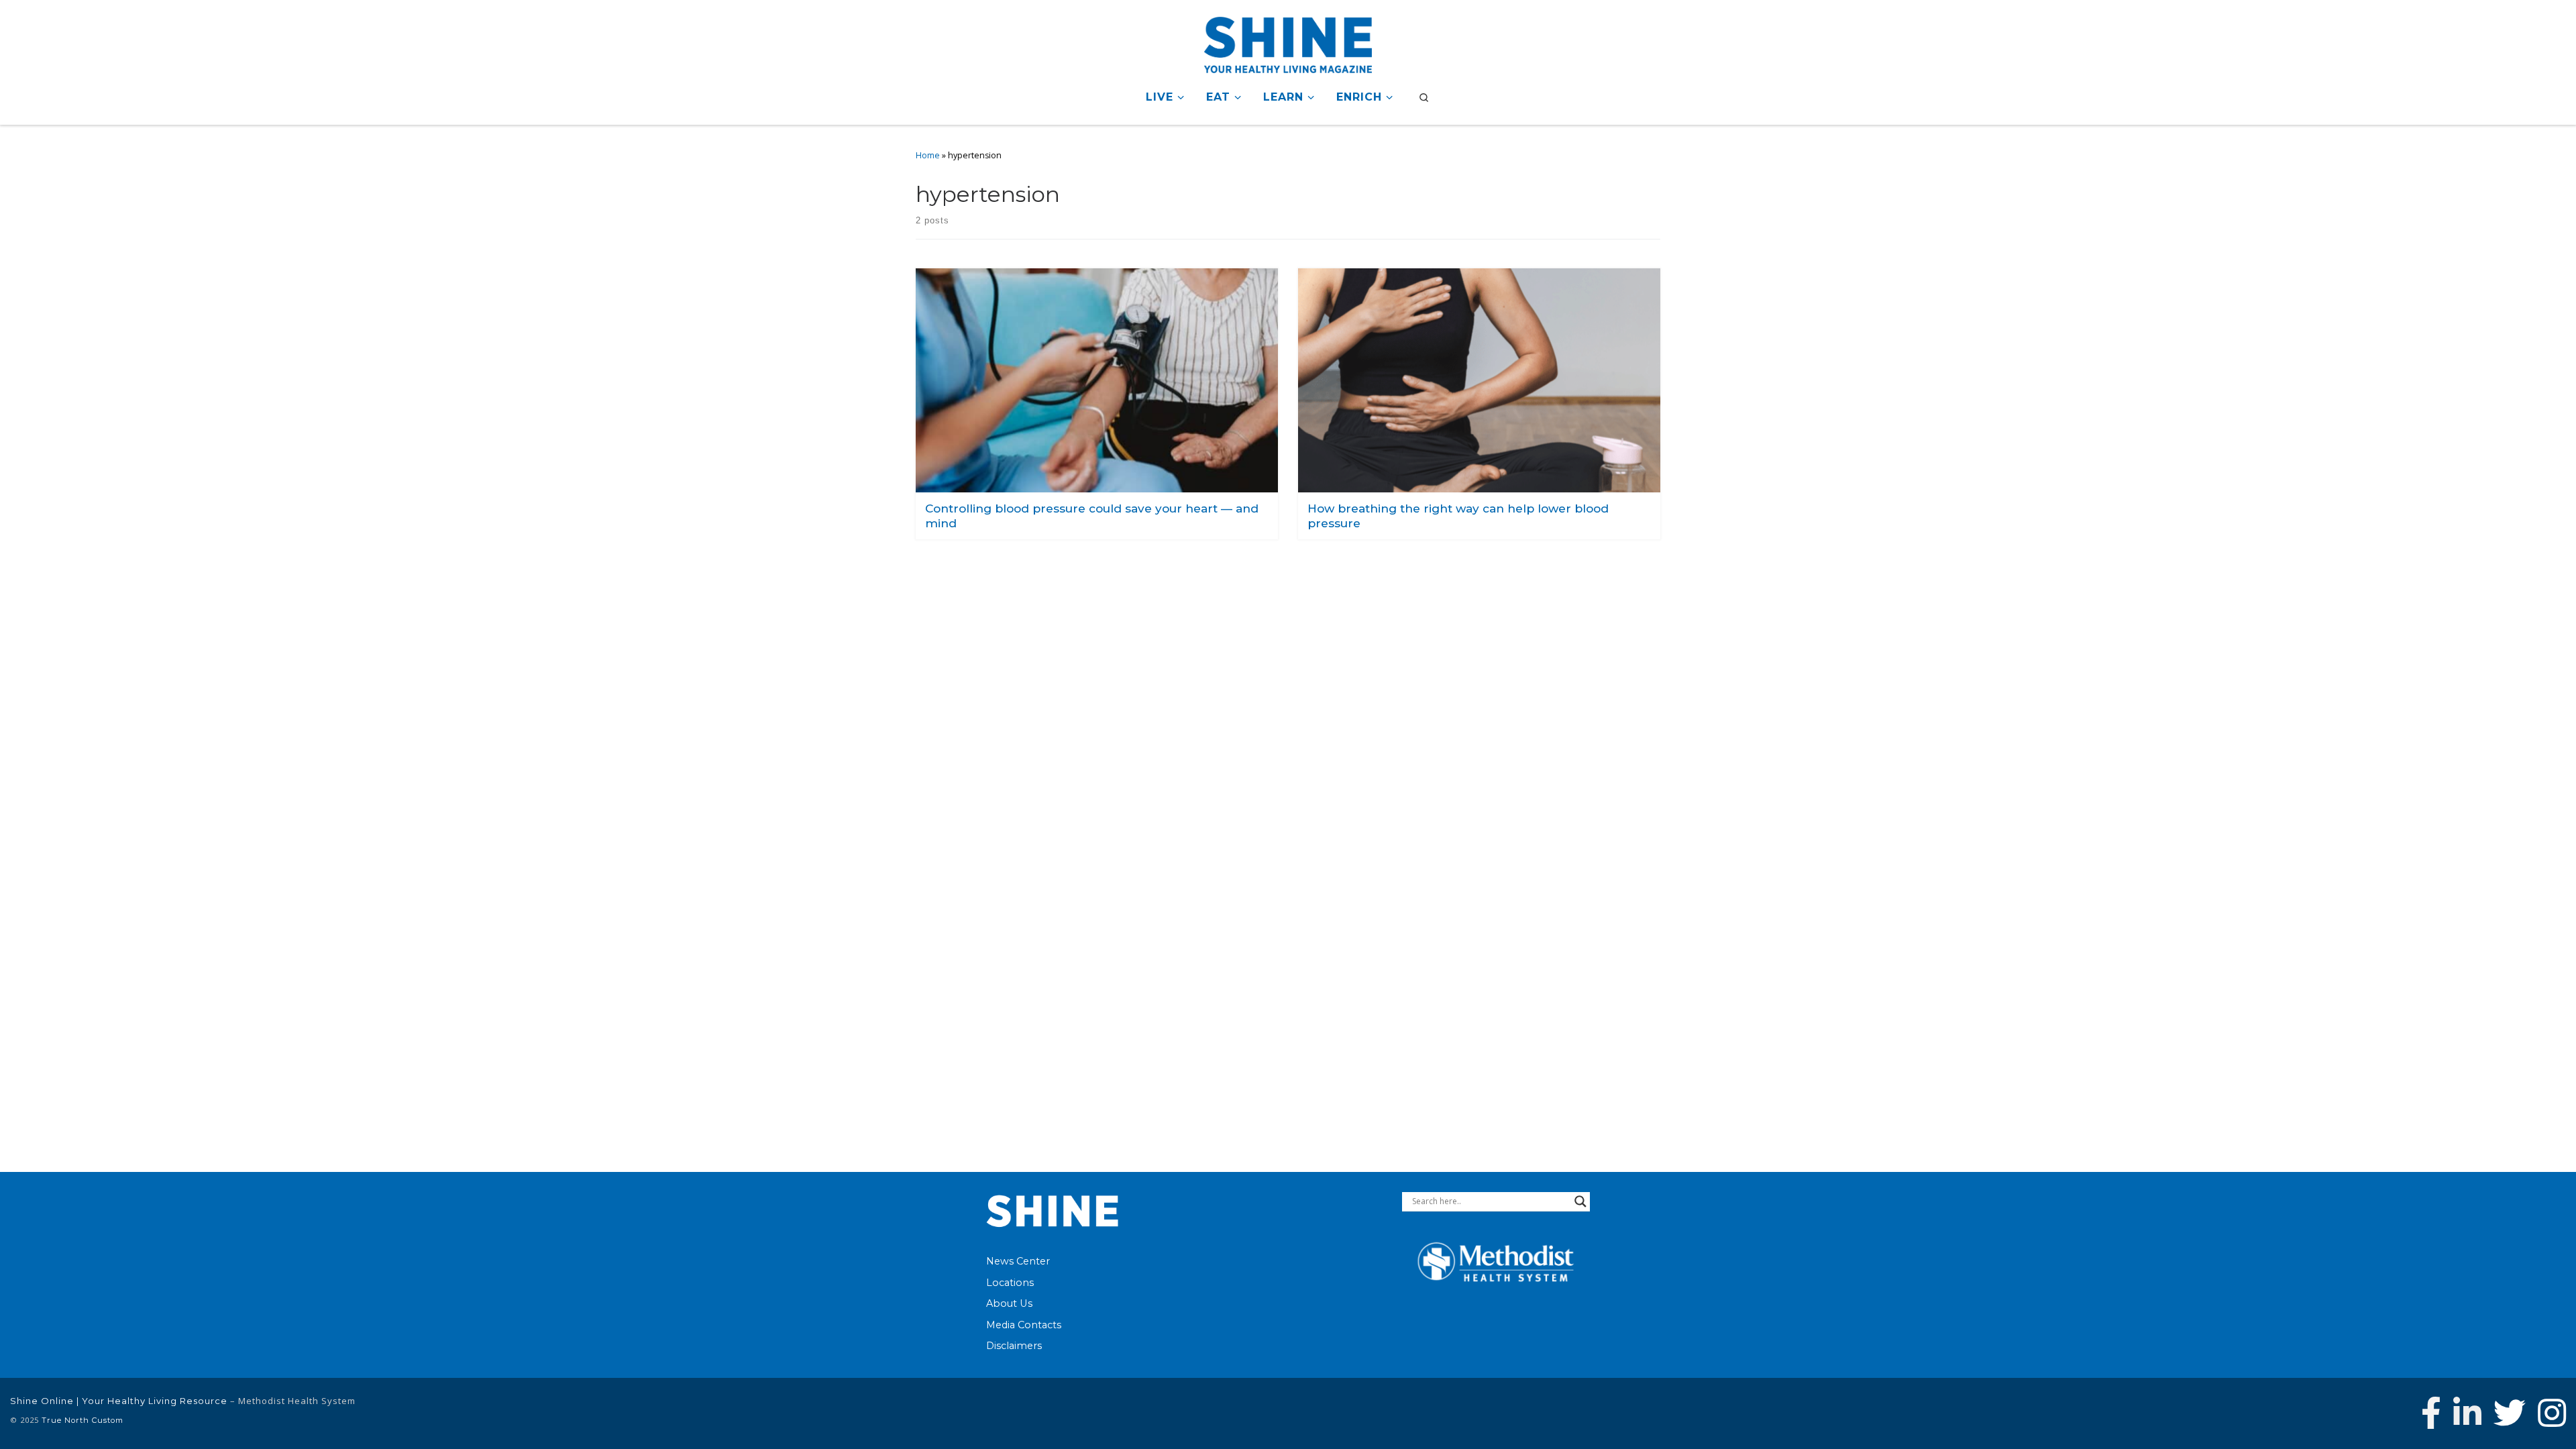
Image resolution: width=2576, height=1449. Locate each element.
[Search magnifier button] (1580, 1201)
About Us (1009, 1303)
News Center (1018, 1261)
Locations (1010, 1283)
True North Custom (83, 1420)
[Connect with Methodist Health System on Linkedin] (2467, 1413)
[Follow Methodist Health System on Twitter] (2510, 1413)
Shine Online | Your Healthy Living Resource (119, 1401)
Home (928, 155)
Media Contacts (1024, 1325)
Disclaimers (1014, 1346)
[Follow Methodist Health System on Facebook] (2431, 1413)
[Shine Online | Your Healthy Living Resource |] (1288, 43)
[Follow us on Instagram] (2552, 1413)
